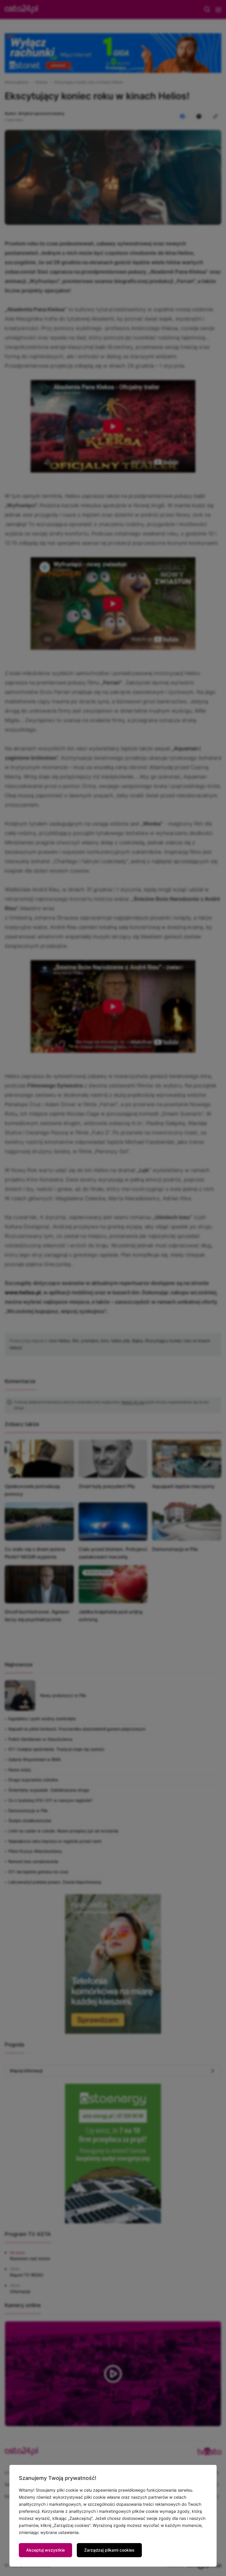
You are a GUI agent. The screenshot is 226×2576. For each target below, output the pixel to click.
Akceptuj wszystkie (45, 2550)
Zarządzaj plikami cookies (109, 2550)
